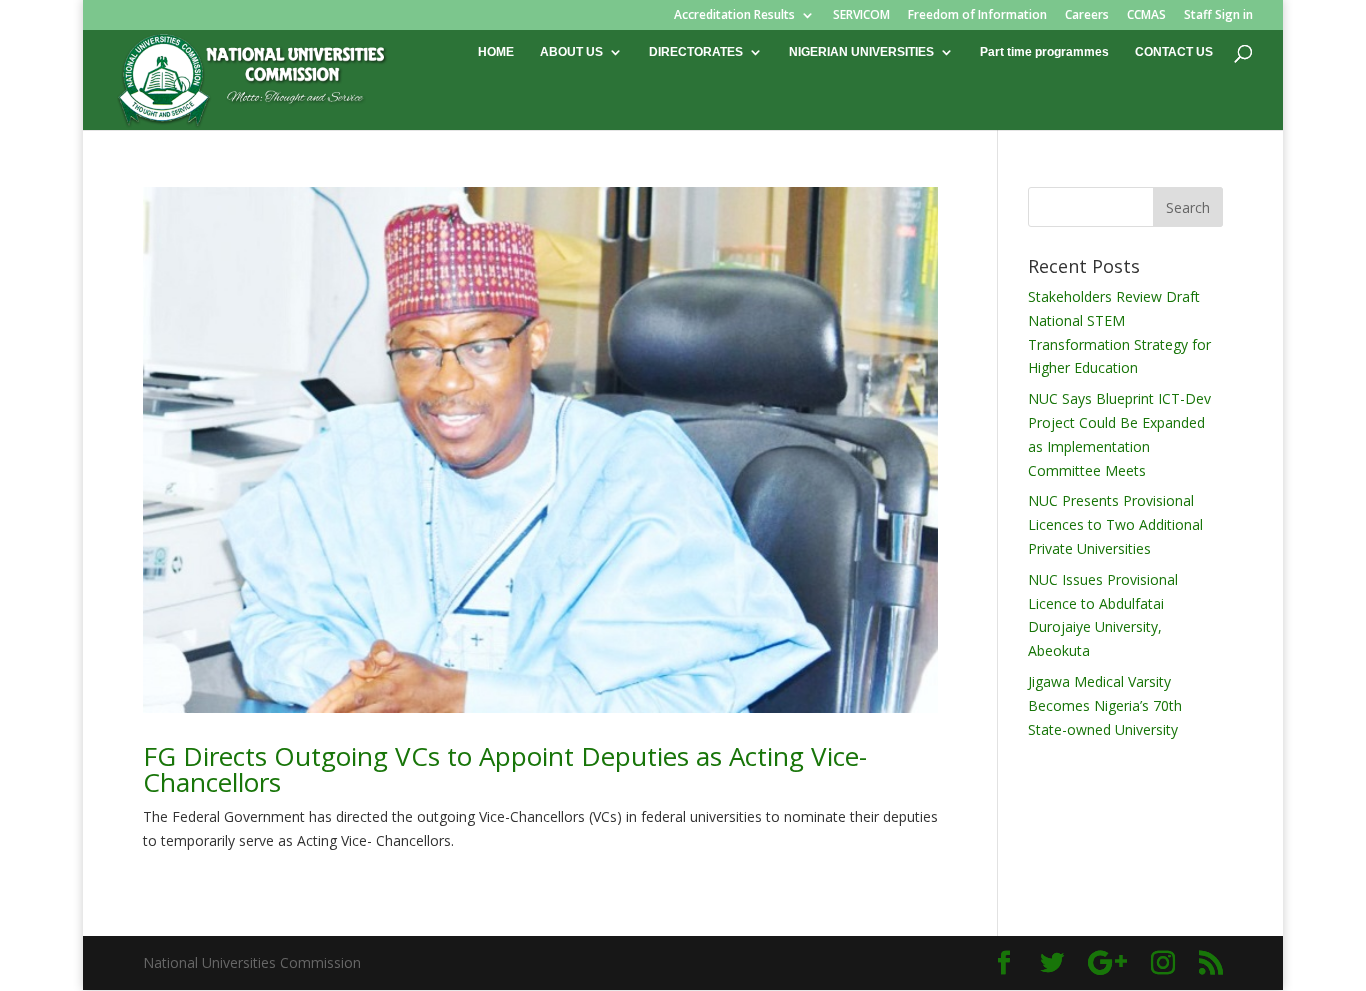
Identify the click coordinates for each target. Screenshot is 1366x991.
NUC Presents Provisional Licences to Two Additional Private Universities (1115, 524)
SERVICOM (861, 16)
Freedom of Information (977, 16)
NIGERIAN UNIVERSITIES (861, 52)
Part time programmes (1044, 52)
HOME (496, 52)
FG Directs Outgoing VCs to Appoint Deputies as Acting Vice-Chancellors (505, 769)
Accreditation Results (734, 16)
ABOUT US (571, 52)
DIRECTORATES (696, 52)
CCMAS (1146, 16)
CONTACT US (1174, 52)
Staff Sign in (1218, 16)
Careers (1087, 16)
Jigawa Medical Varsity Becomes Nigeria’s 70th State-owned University (1105, 705)
